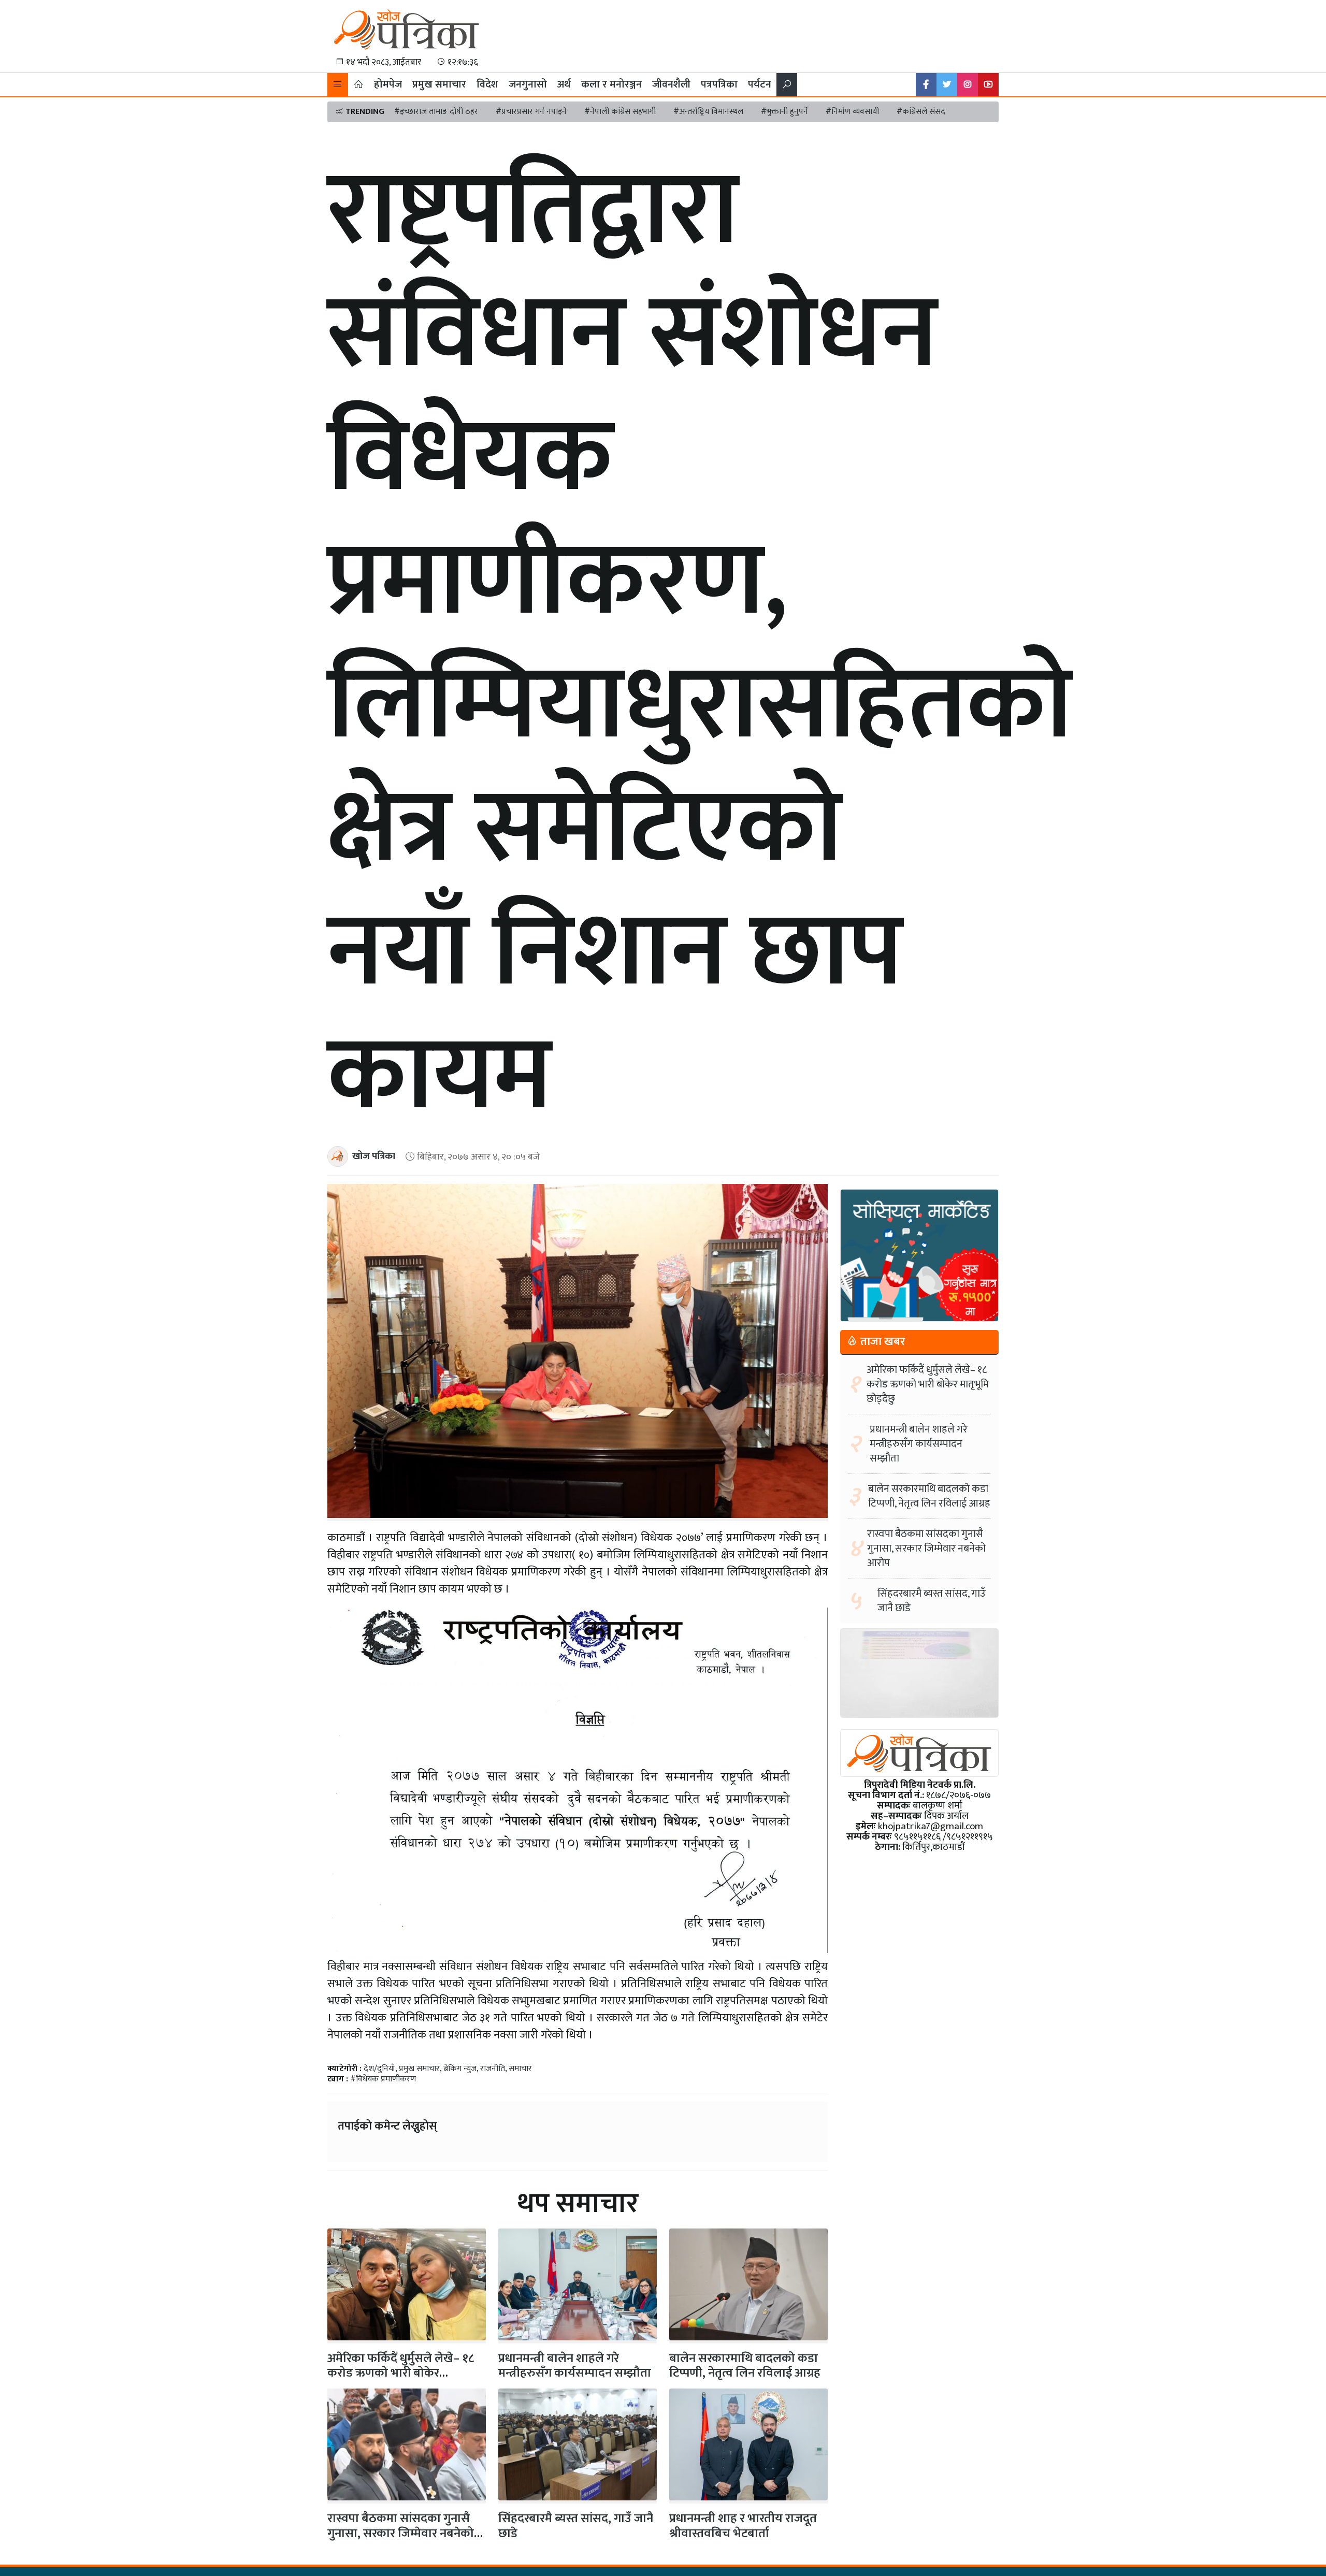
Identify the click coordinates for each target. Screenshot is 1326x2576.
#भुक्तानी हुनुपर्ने (784, 112)
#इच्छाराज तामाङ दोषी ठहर (436, 112)
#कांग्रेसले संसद (921, 112)
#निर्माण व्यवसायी (852, 112)
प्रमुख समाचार (439, 84)
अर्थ (564, 84)
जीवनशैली (671, 84)
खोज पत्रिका (374, 1156)
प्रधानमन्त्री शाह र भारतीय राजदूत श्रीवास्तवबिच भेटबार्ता (743, 2526)
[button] (338, 85)
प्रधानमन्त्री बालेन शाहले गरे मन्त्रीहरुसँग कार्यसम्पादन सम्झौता (575, 2366)
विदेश (487, 84)
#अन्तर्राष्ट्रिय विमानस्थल (708, 112)
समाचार (520, 2069)
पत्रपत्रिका (719, 84)
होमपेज (388, 84)
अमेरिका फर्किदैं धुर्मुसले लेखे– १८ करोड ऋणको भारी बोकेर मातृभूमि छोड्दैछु (928, 1384)
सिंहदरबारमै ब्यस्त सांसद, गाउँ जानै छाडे (576, 2526)
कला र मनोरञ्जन (611, 84)
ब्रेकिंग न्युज (460, 2069)
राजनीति (493, 2069)
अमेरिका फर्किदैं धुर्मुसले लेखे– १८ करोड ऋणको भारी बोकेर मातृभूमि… (401, 2374)
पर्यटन (760, 84)
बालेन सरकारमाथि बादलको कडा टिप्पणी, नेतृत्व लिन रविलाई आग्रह (745, 2366)
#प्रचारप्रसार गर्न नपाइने (531, 112)
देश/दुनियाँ (379, 2069)
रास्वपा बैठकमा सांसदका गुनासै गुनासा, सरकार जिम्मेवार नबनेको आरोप (401, 2534)
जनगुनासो (528, 84)
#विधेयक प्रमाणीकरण (383, 2079)
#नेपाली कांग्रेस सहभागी (620, 112)
